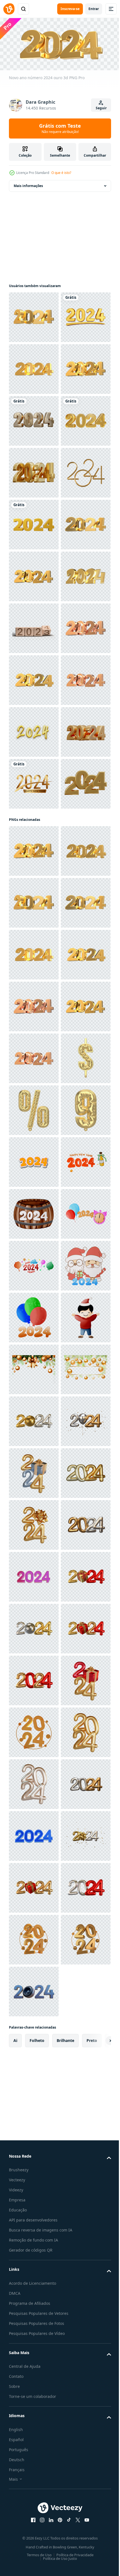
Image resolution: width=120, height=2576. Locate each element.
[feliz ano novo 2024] (34, 2041)
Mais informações (28, 184)
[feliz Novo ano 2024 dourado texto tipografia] (34, 1248)
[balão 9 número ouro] (34, 1938)
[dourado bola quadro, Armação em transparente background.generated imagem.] (34, 2404)
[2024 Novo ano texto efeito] (34, 523)
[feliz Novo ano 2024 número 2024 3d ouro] (34, 367)
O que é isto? (61, 173)
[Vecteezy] (9, 9)
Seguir (101, 108)
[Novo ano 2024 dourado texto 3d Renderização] (34, 626)
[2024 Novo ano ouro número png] (34, 886)
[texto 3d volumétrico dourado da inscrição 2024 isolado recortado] (34, 1145)
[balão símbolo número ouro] (34, 1886)
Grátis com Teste (60, 128)
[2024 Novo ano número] (34, 678)
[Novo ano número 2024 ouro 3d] (34, 315)
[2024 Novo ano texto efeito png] (34, 1990)
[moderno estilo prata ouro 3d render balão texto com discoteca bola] (34, 2508)
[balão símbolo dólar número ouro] (34, 1834)
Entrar (94, 9)
